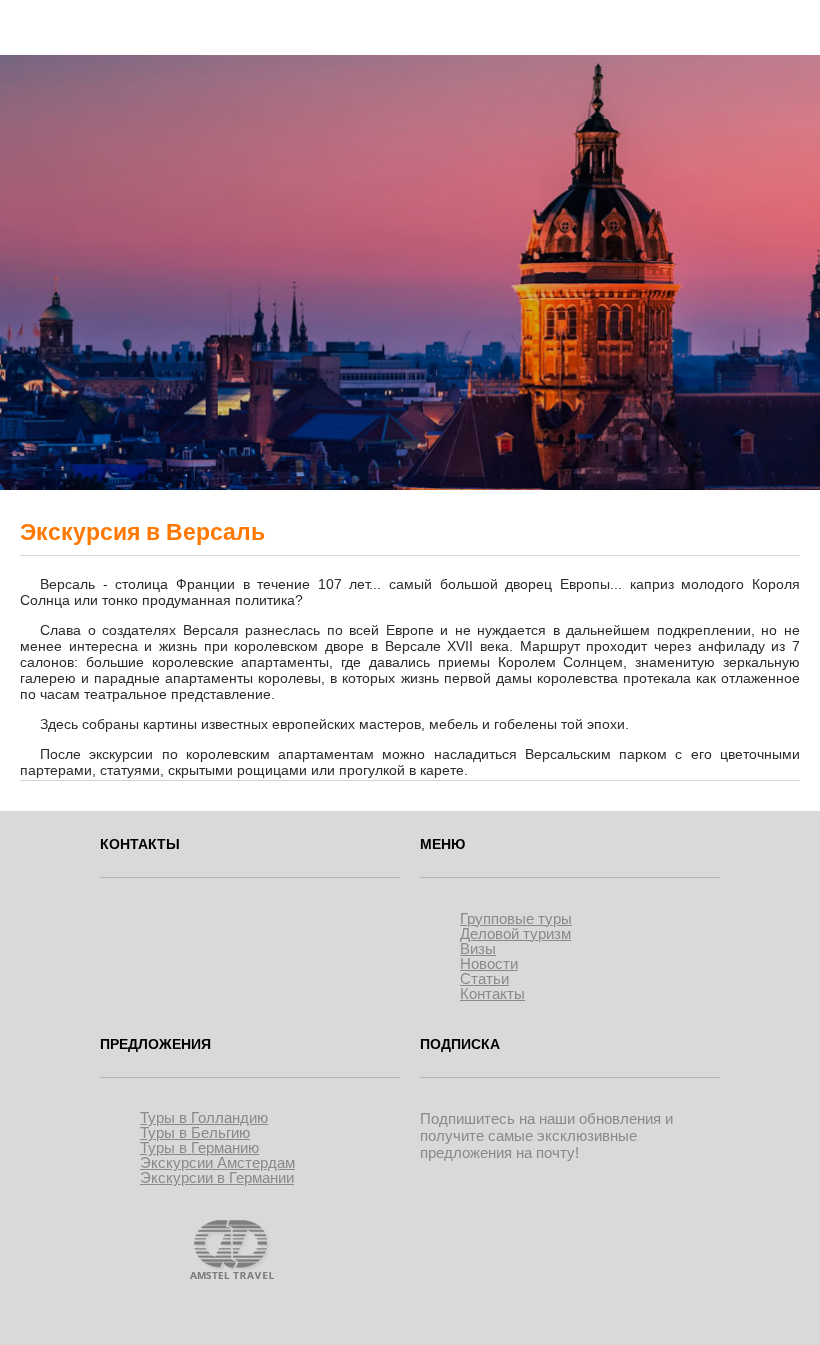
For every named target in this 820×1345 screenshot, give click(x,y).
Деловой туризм (515, 933)
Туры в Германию (199, 1147)
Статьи (484, 978)
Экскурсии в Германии (217, 1177)
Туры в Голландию (204, 1117)
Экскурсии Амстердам (217, 1162)
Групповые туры (516, 918)
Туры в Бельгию (195, 1132)
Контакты (492, 993)
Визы (478, 948)
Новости (489, 963)
